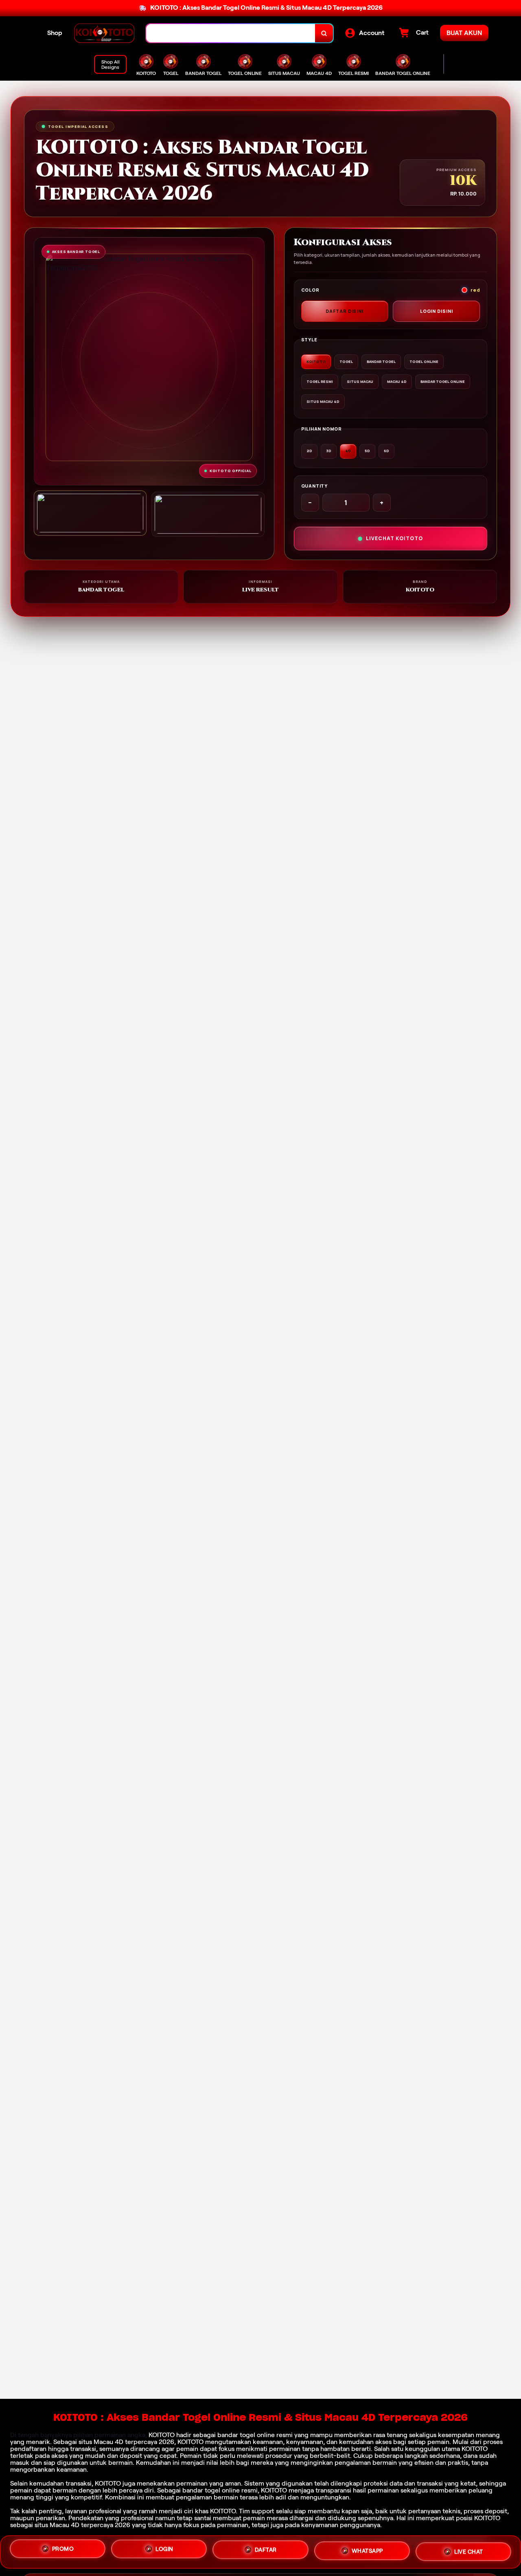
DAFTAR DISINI (345, 311)
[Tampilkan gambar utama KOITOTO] (90, 513)
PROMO (63, 2550)
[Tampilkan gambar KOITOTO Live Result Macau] (208, 514)
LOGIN (164, 2549)
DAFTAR (266, 2549)
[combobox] (231, 33)
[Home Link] (104, 33)
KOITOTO (162, 2435)
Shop (55, 33)
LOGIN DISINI (437, 311)
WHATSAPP (367, 2549)
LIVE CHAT (469, 2550)
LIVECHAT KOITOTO (394, 538)
